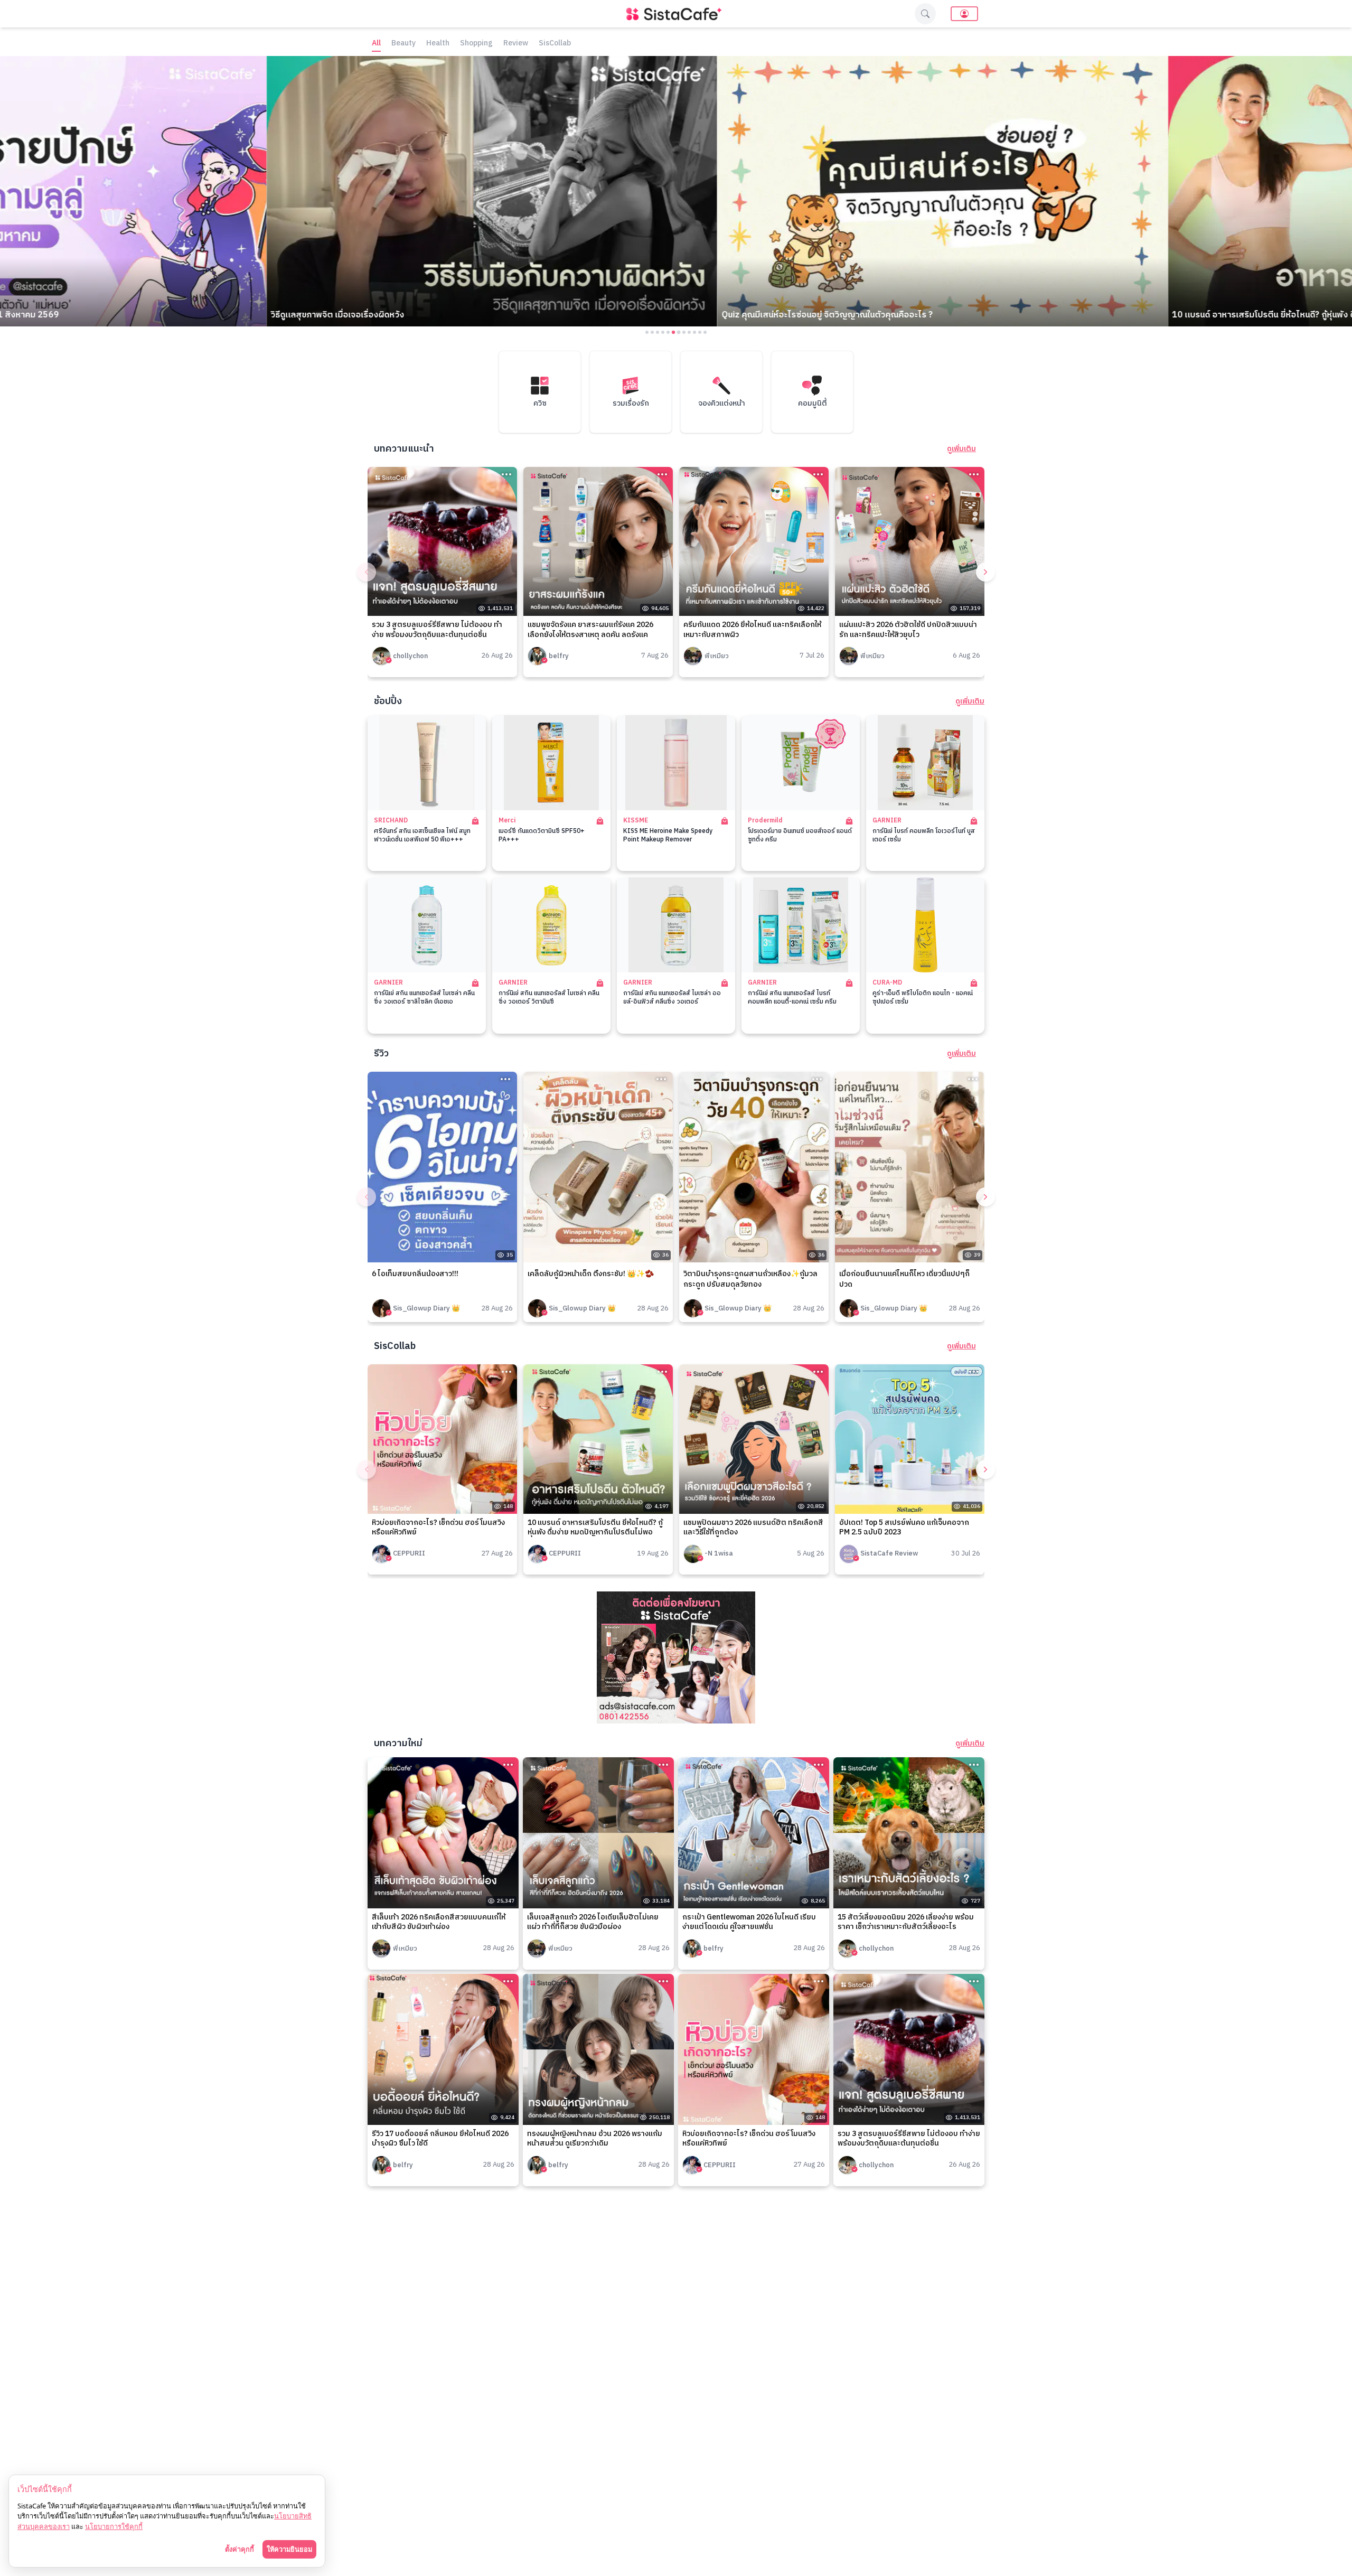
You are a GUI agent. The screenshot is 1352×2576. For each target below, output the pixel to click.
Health (438, 44)
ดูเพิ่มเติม (961, 449)
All (376, 44)
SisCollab (555, 44)
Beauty (403, 44)
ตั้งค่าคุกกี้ (240, 2549)
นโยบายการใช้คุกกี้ (114, 2526)
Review (516, 44)
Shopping (476, 44)
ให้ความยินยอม (289, 2549)
